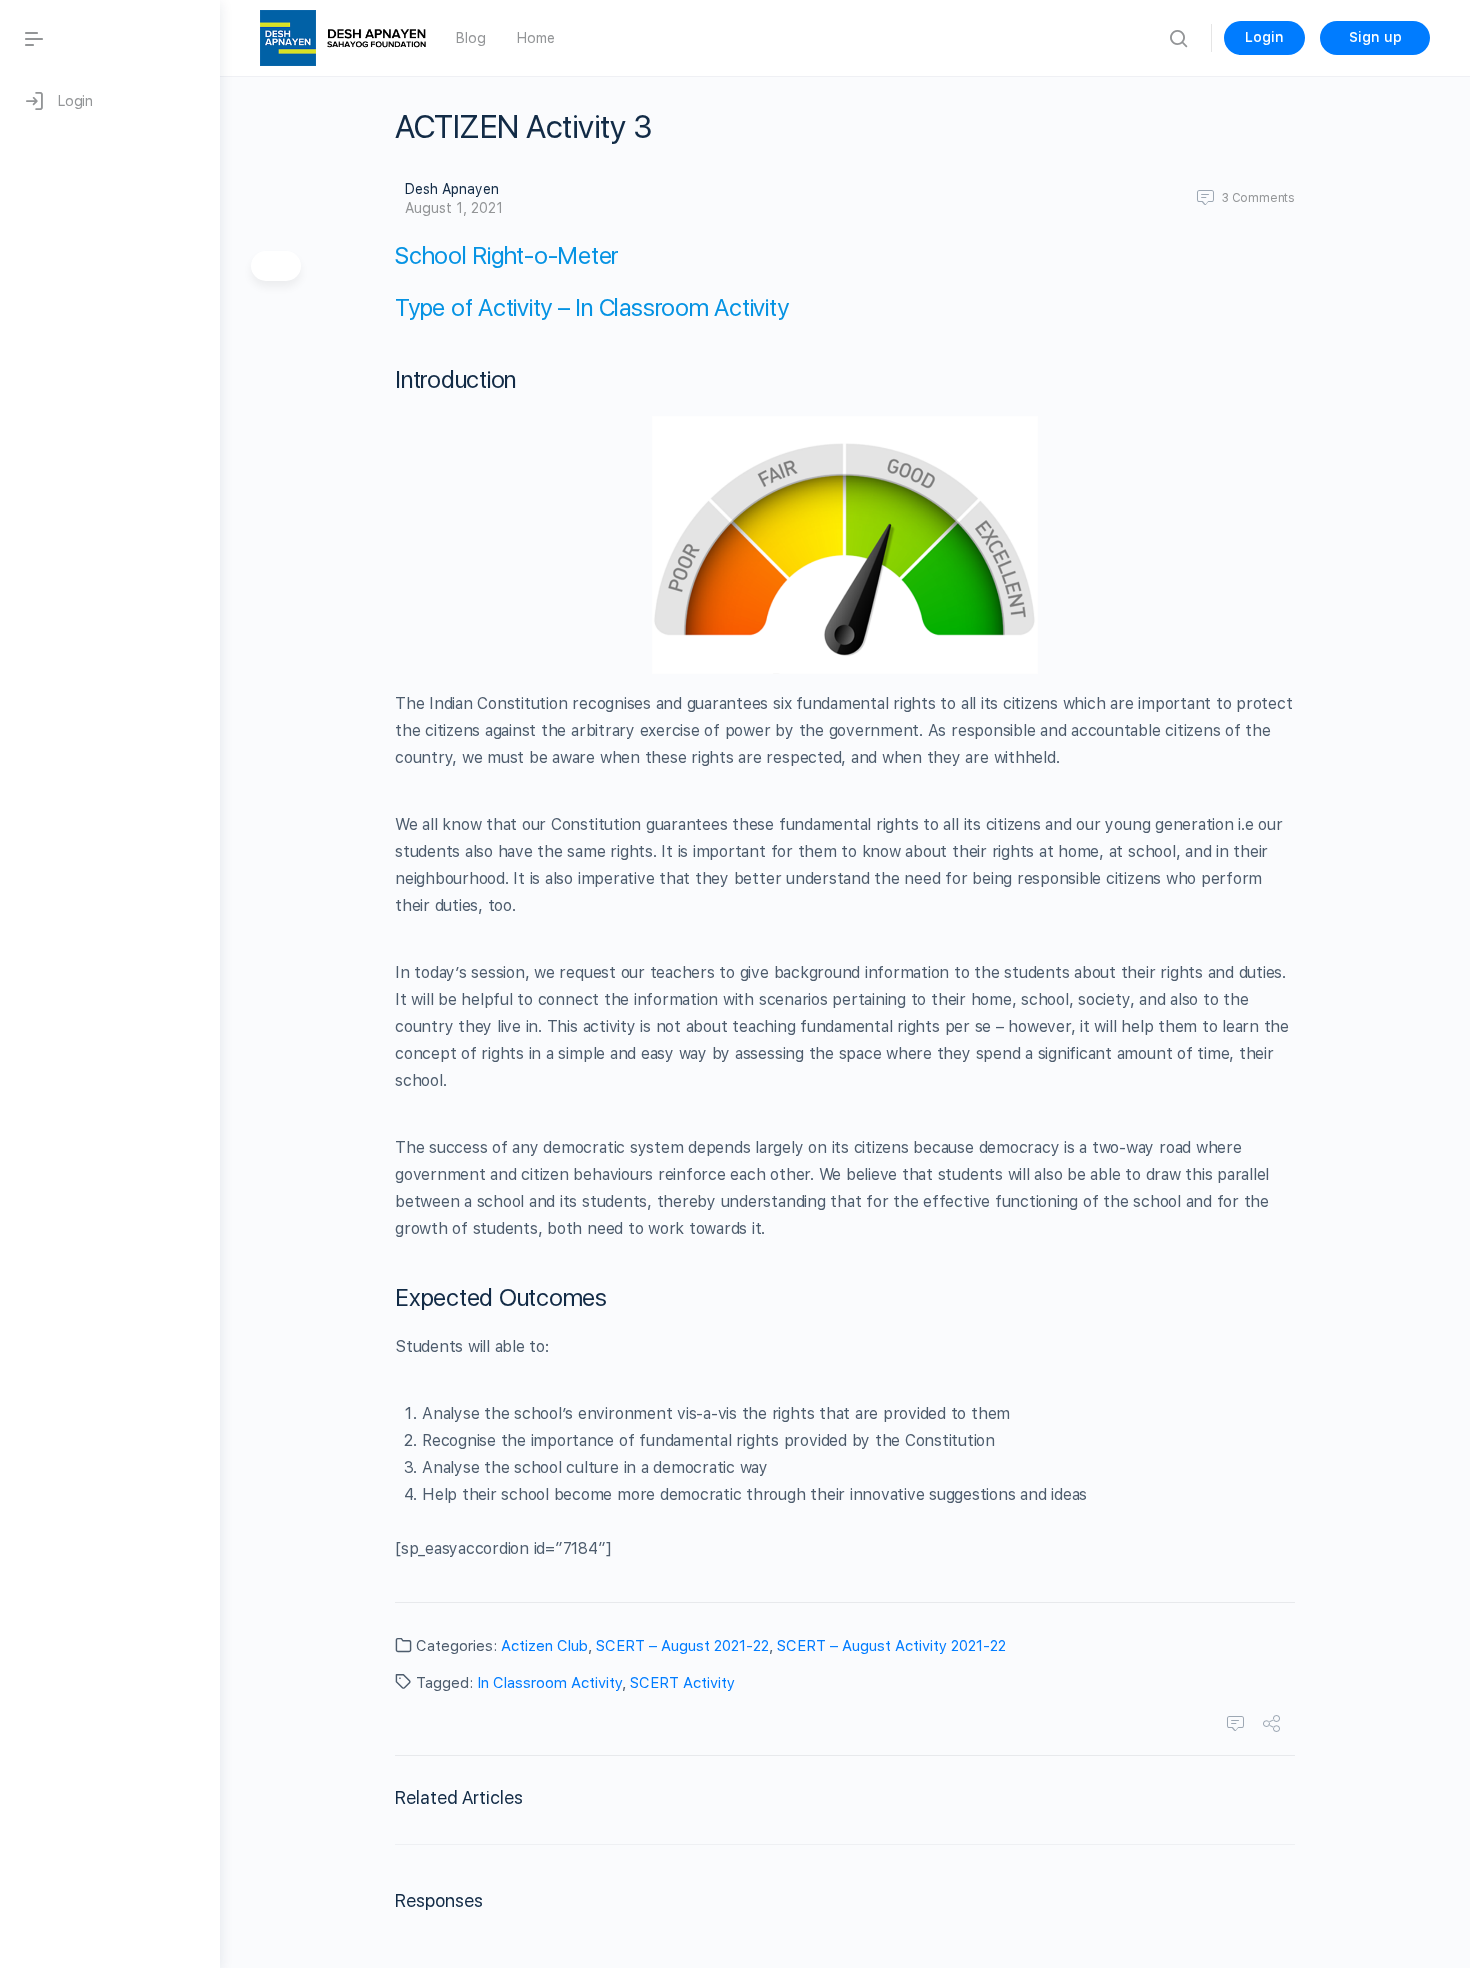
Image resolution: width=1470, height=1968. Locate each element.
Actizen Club (544, 1646)
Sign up (1375, 37)
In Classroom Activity (549, 1683)
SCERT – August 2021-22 (682, 1646)
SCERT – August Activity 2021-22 (891, 1646)
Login (1264, 37)
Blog (470, 38)
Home (535, 38)
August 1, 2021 (454, 208)
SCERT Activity (682, 1683)
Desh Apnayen (452, 189)
